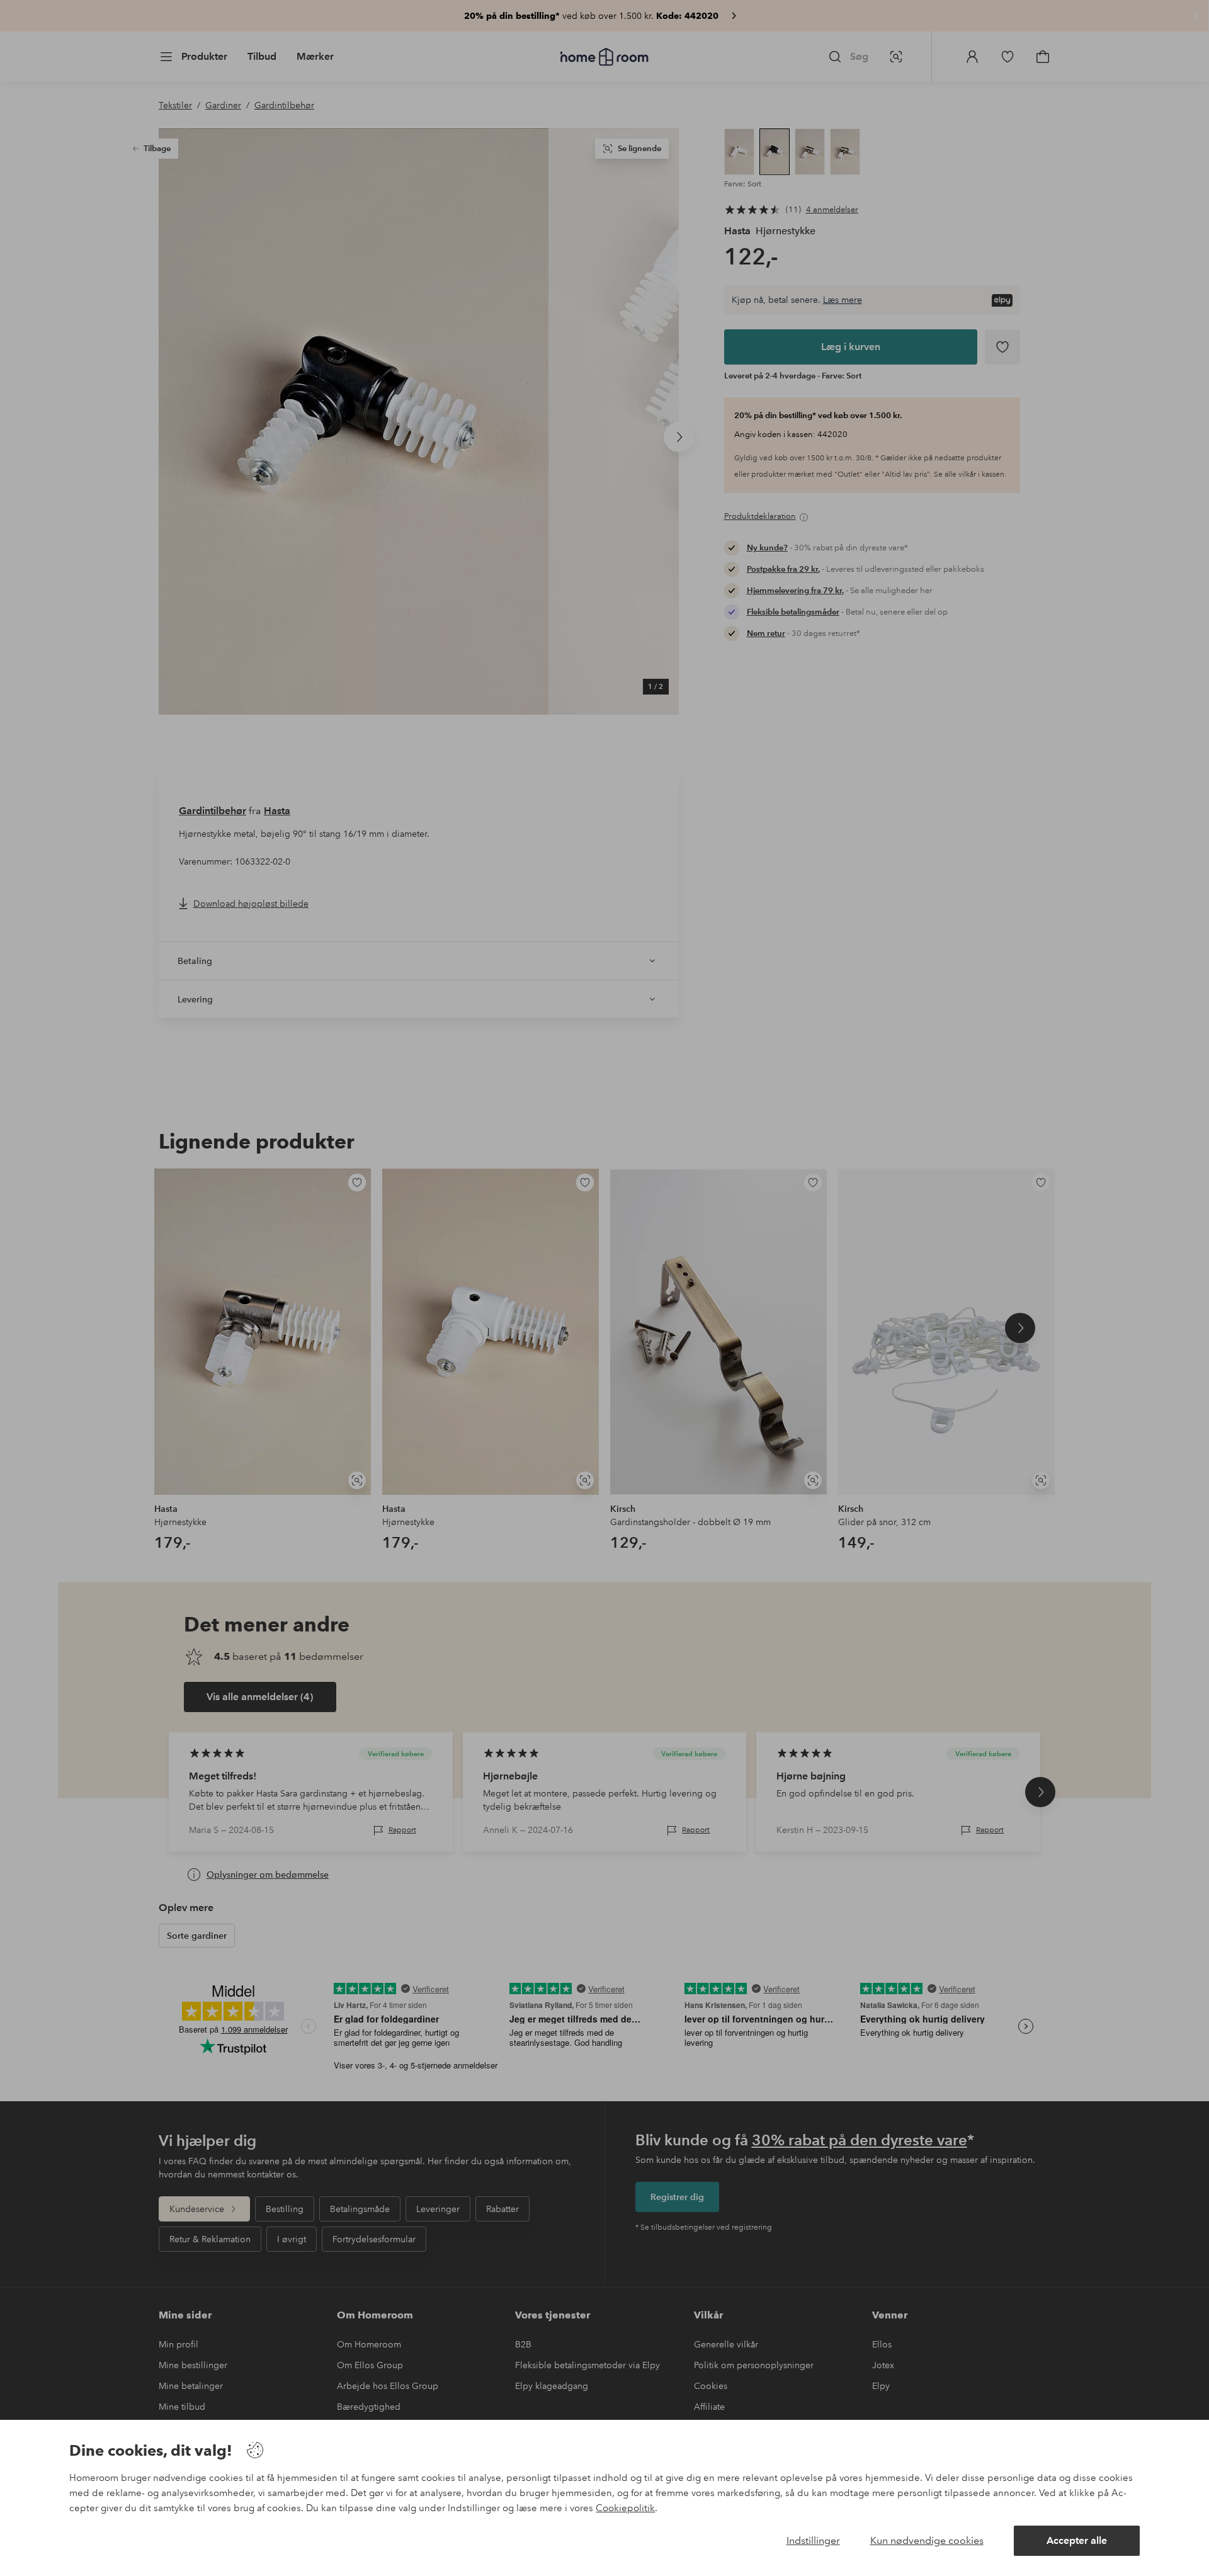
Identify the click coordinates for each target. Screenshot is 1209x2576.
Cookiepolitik (625, 2508)
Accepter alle (1077, 2540)
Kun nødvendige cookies (927, 2540)
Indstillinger (813, 2540)
